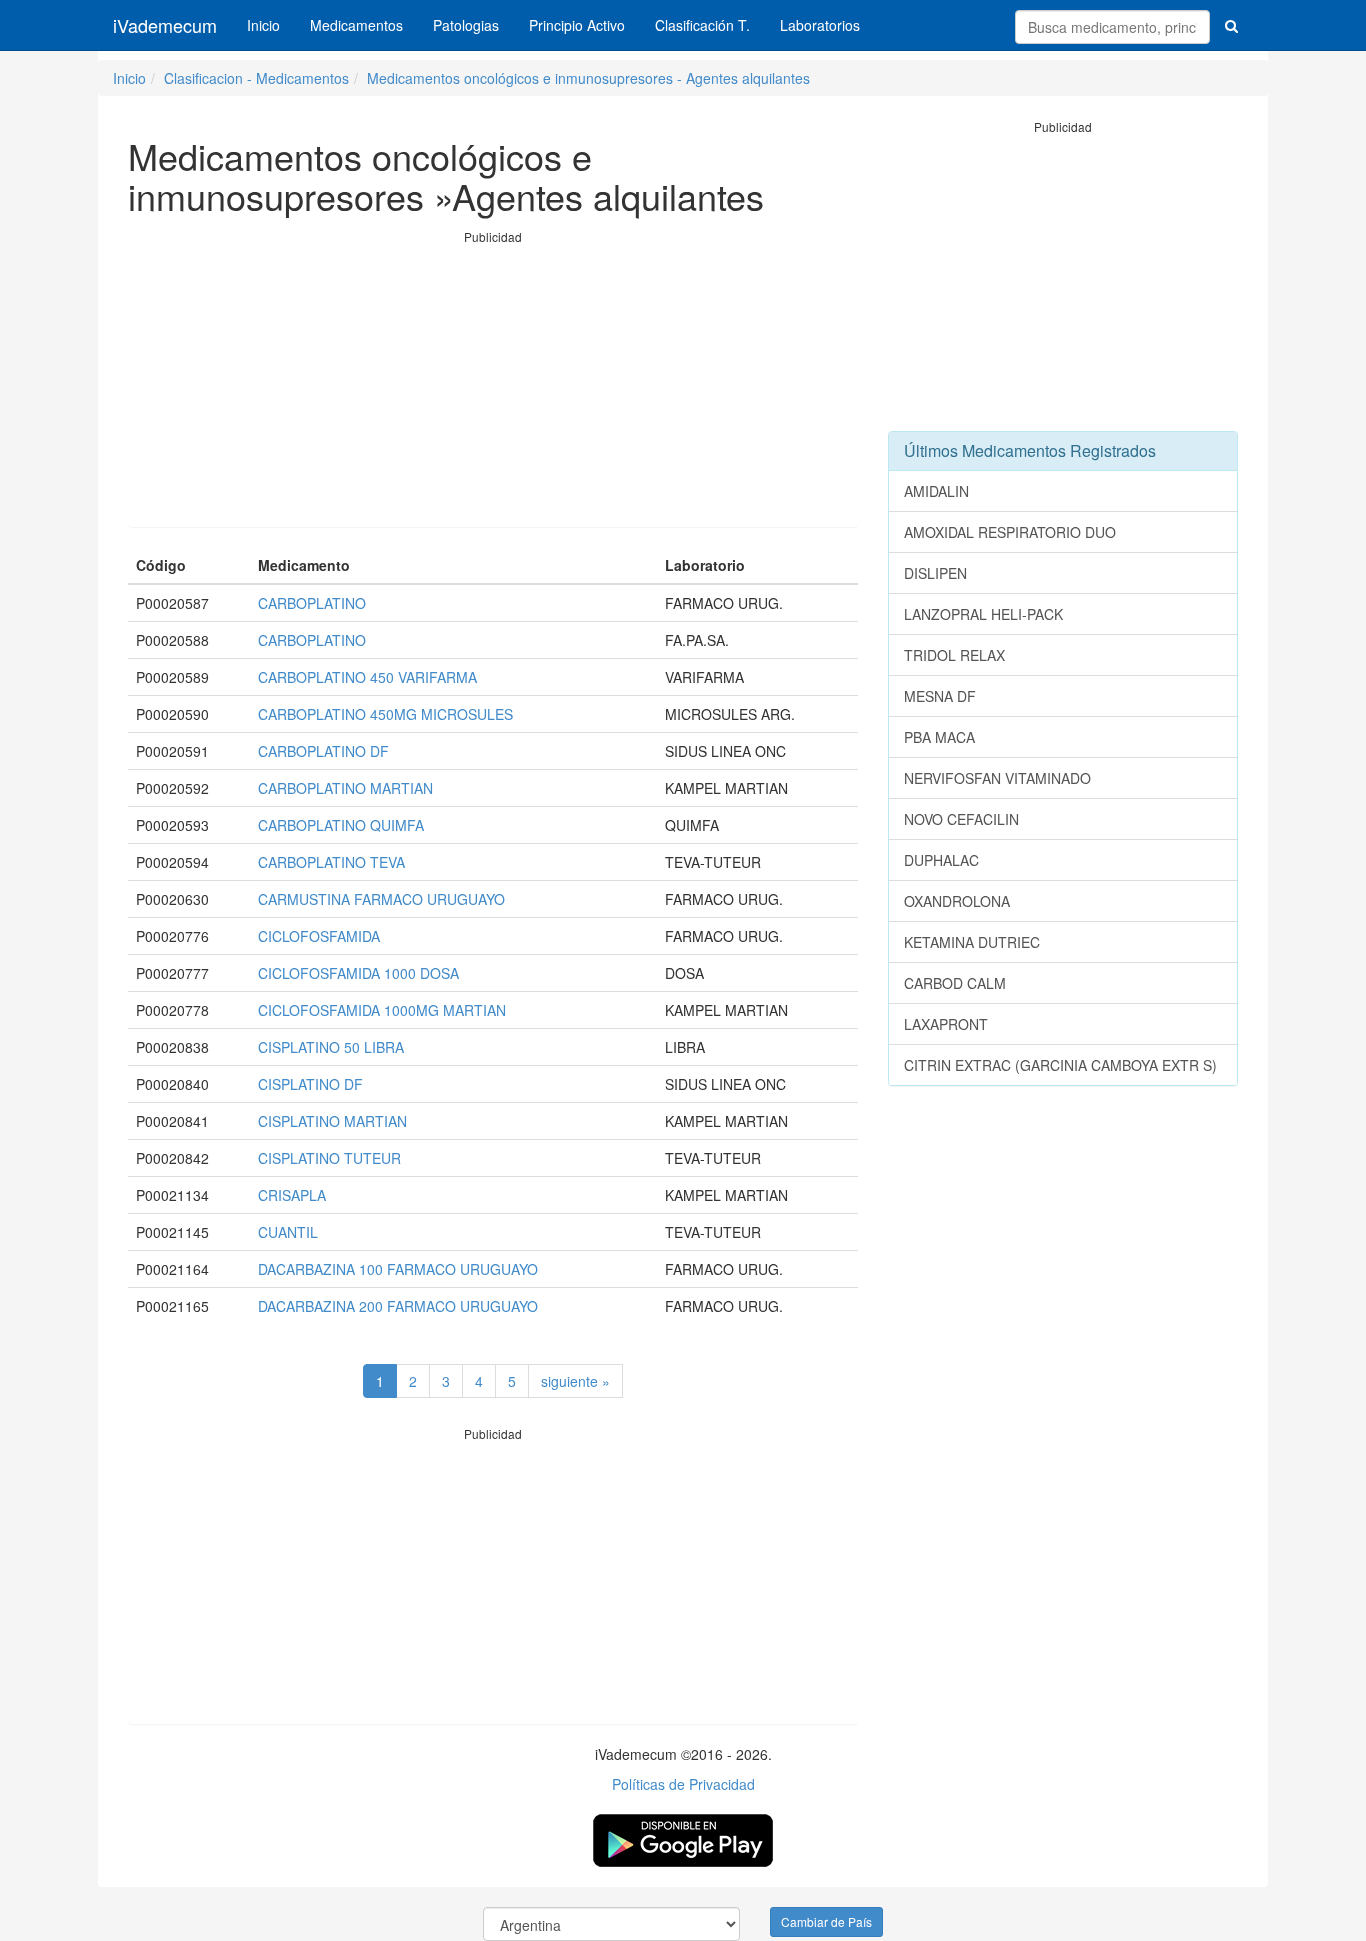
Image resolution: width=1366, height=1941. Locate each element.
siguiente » (575, 1381)
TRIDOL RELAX (954, 655)
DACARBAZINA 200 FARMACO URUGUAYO (398, 1306)
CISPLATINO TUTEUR (329, 1158)
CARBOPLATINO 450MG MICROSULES (385, 714)
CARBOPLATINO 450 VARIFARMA (367, 677)
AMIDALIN (936, 491)
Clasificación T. (702, 25)
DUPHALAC (941, 860)
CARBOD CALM (955, 983)
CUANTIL (288, 1232)
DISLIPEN (935, 573)
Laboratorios (820, 25)
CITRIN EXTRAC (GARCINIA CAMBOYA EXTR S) (1060, 1065)
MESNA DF (940, 696)
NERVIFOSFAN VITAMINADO (997, 778)
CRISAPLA (292, 1195)
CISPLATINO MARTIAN (332, 1121)
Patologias (466, 25)
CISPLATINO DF (310, 1084)
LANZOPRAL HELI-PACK (983, 614)
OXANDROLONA (957, 901)
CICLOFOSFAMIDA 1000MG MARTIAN (382, 1010)
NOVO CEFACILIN (961, 819)
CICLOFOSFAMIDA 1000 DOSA (358, 973)
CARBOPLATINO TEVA (331, 862)
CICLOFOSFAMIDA (319, 936)
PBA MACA (939, 737)
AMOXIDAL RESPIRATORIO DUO (1010, 532)
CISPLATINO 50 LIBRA (331, 1047)
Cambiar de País (826, 1921)
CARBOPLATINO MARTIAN (345, 788)
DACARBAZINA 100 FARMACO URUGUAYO (398, 1269)
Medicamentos (356, 25)
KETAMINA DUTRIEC (972, 942)
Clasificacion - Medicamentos (256, 78)
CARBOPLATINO (312, 603)
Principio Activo (577, 25)
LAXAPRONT (946, 1024)
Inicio (263, 25)
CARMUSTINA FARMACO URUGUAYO (381, 899)
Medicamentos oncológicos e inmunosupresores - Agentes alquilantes (588, 78)
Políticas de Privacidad (683, 1784)
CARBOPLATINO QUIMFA (341, 825)
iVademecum (165, 25)
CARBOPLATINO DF (323, 751)
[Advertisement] (493, 386)
